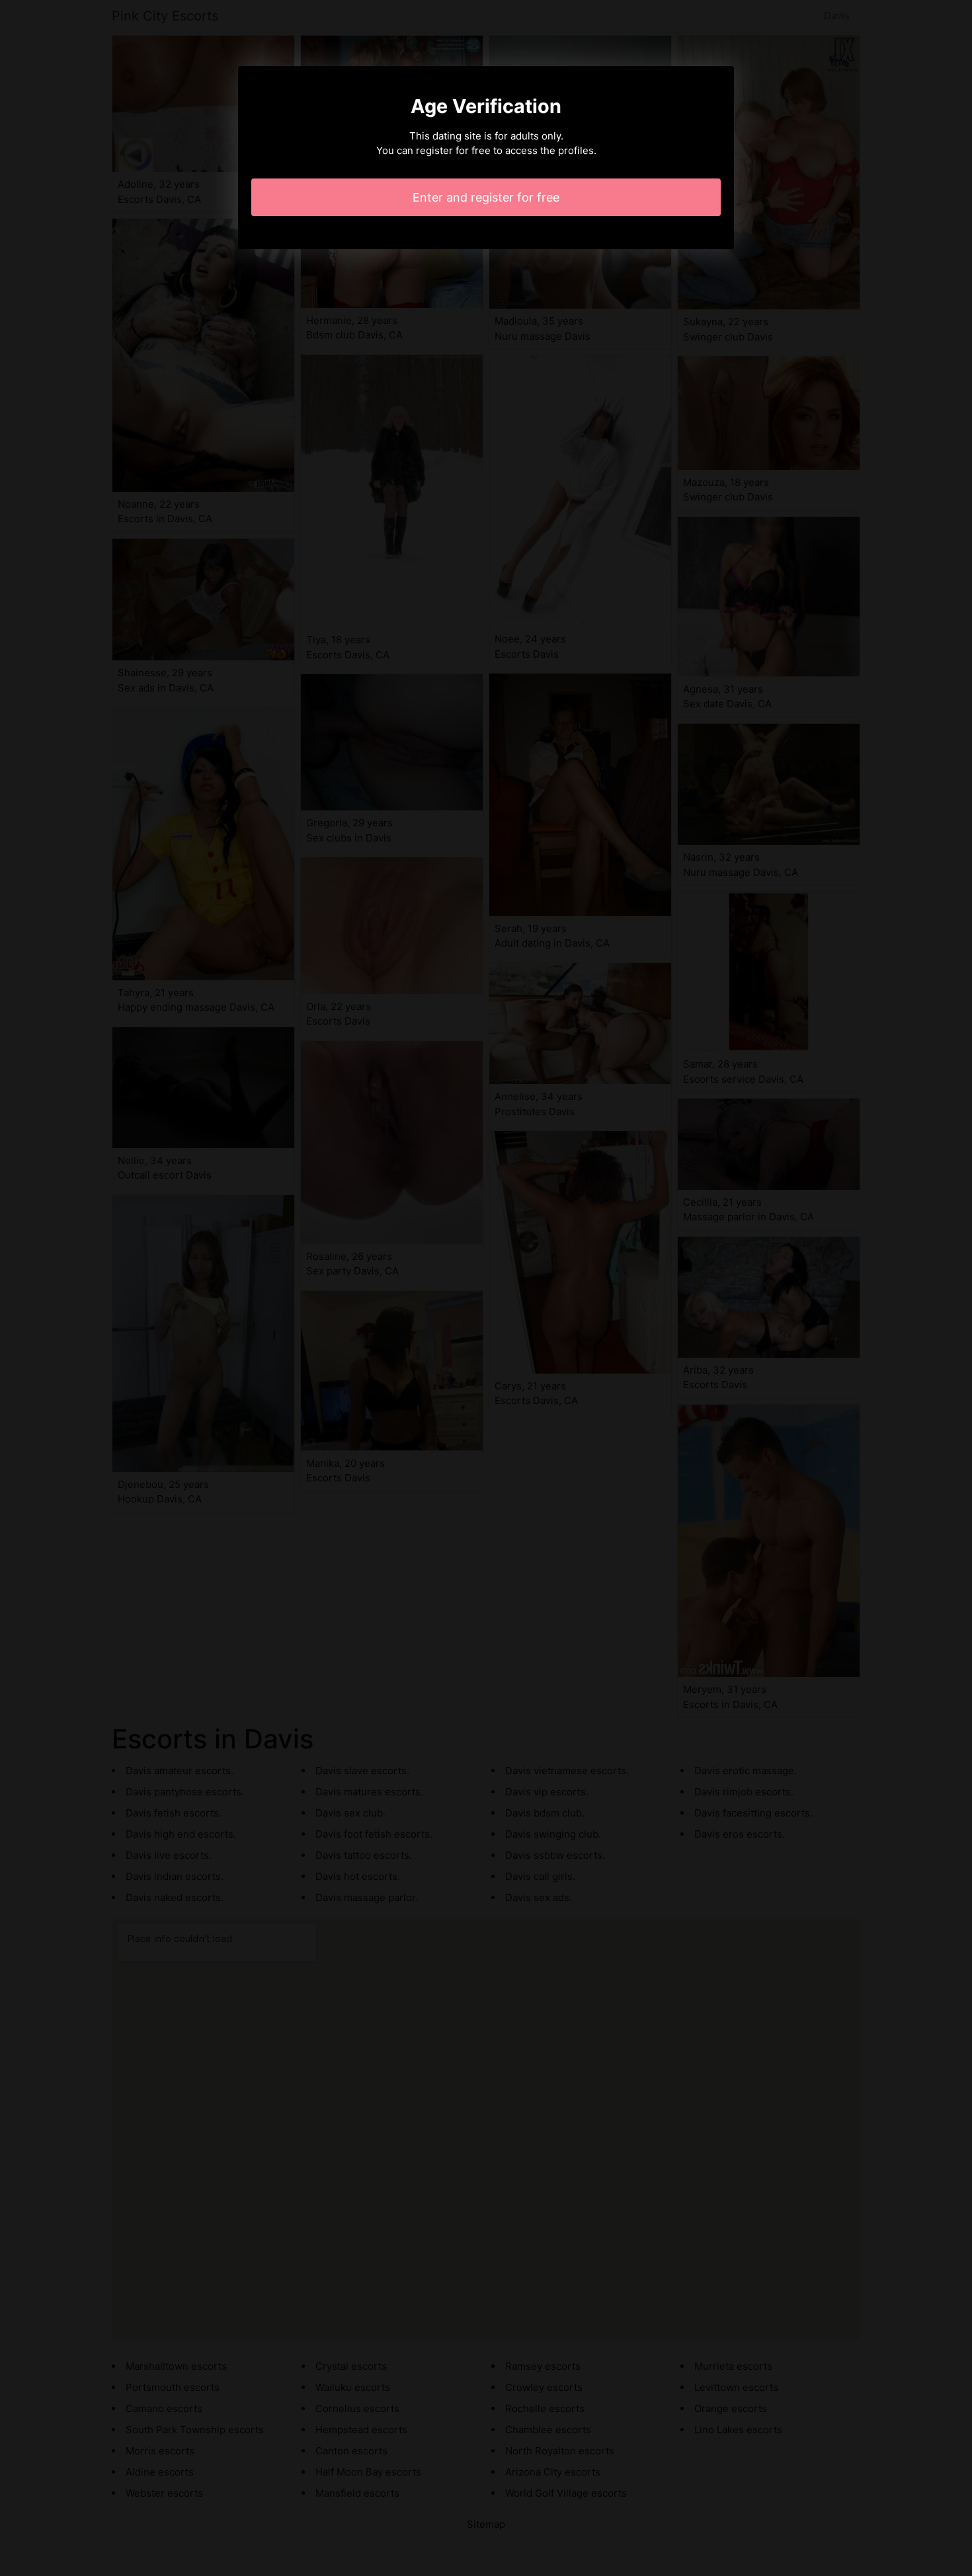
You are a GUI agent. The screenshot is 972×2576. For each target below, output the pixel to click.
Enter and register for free (486, 197)
